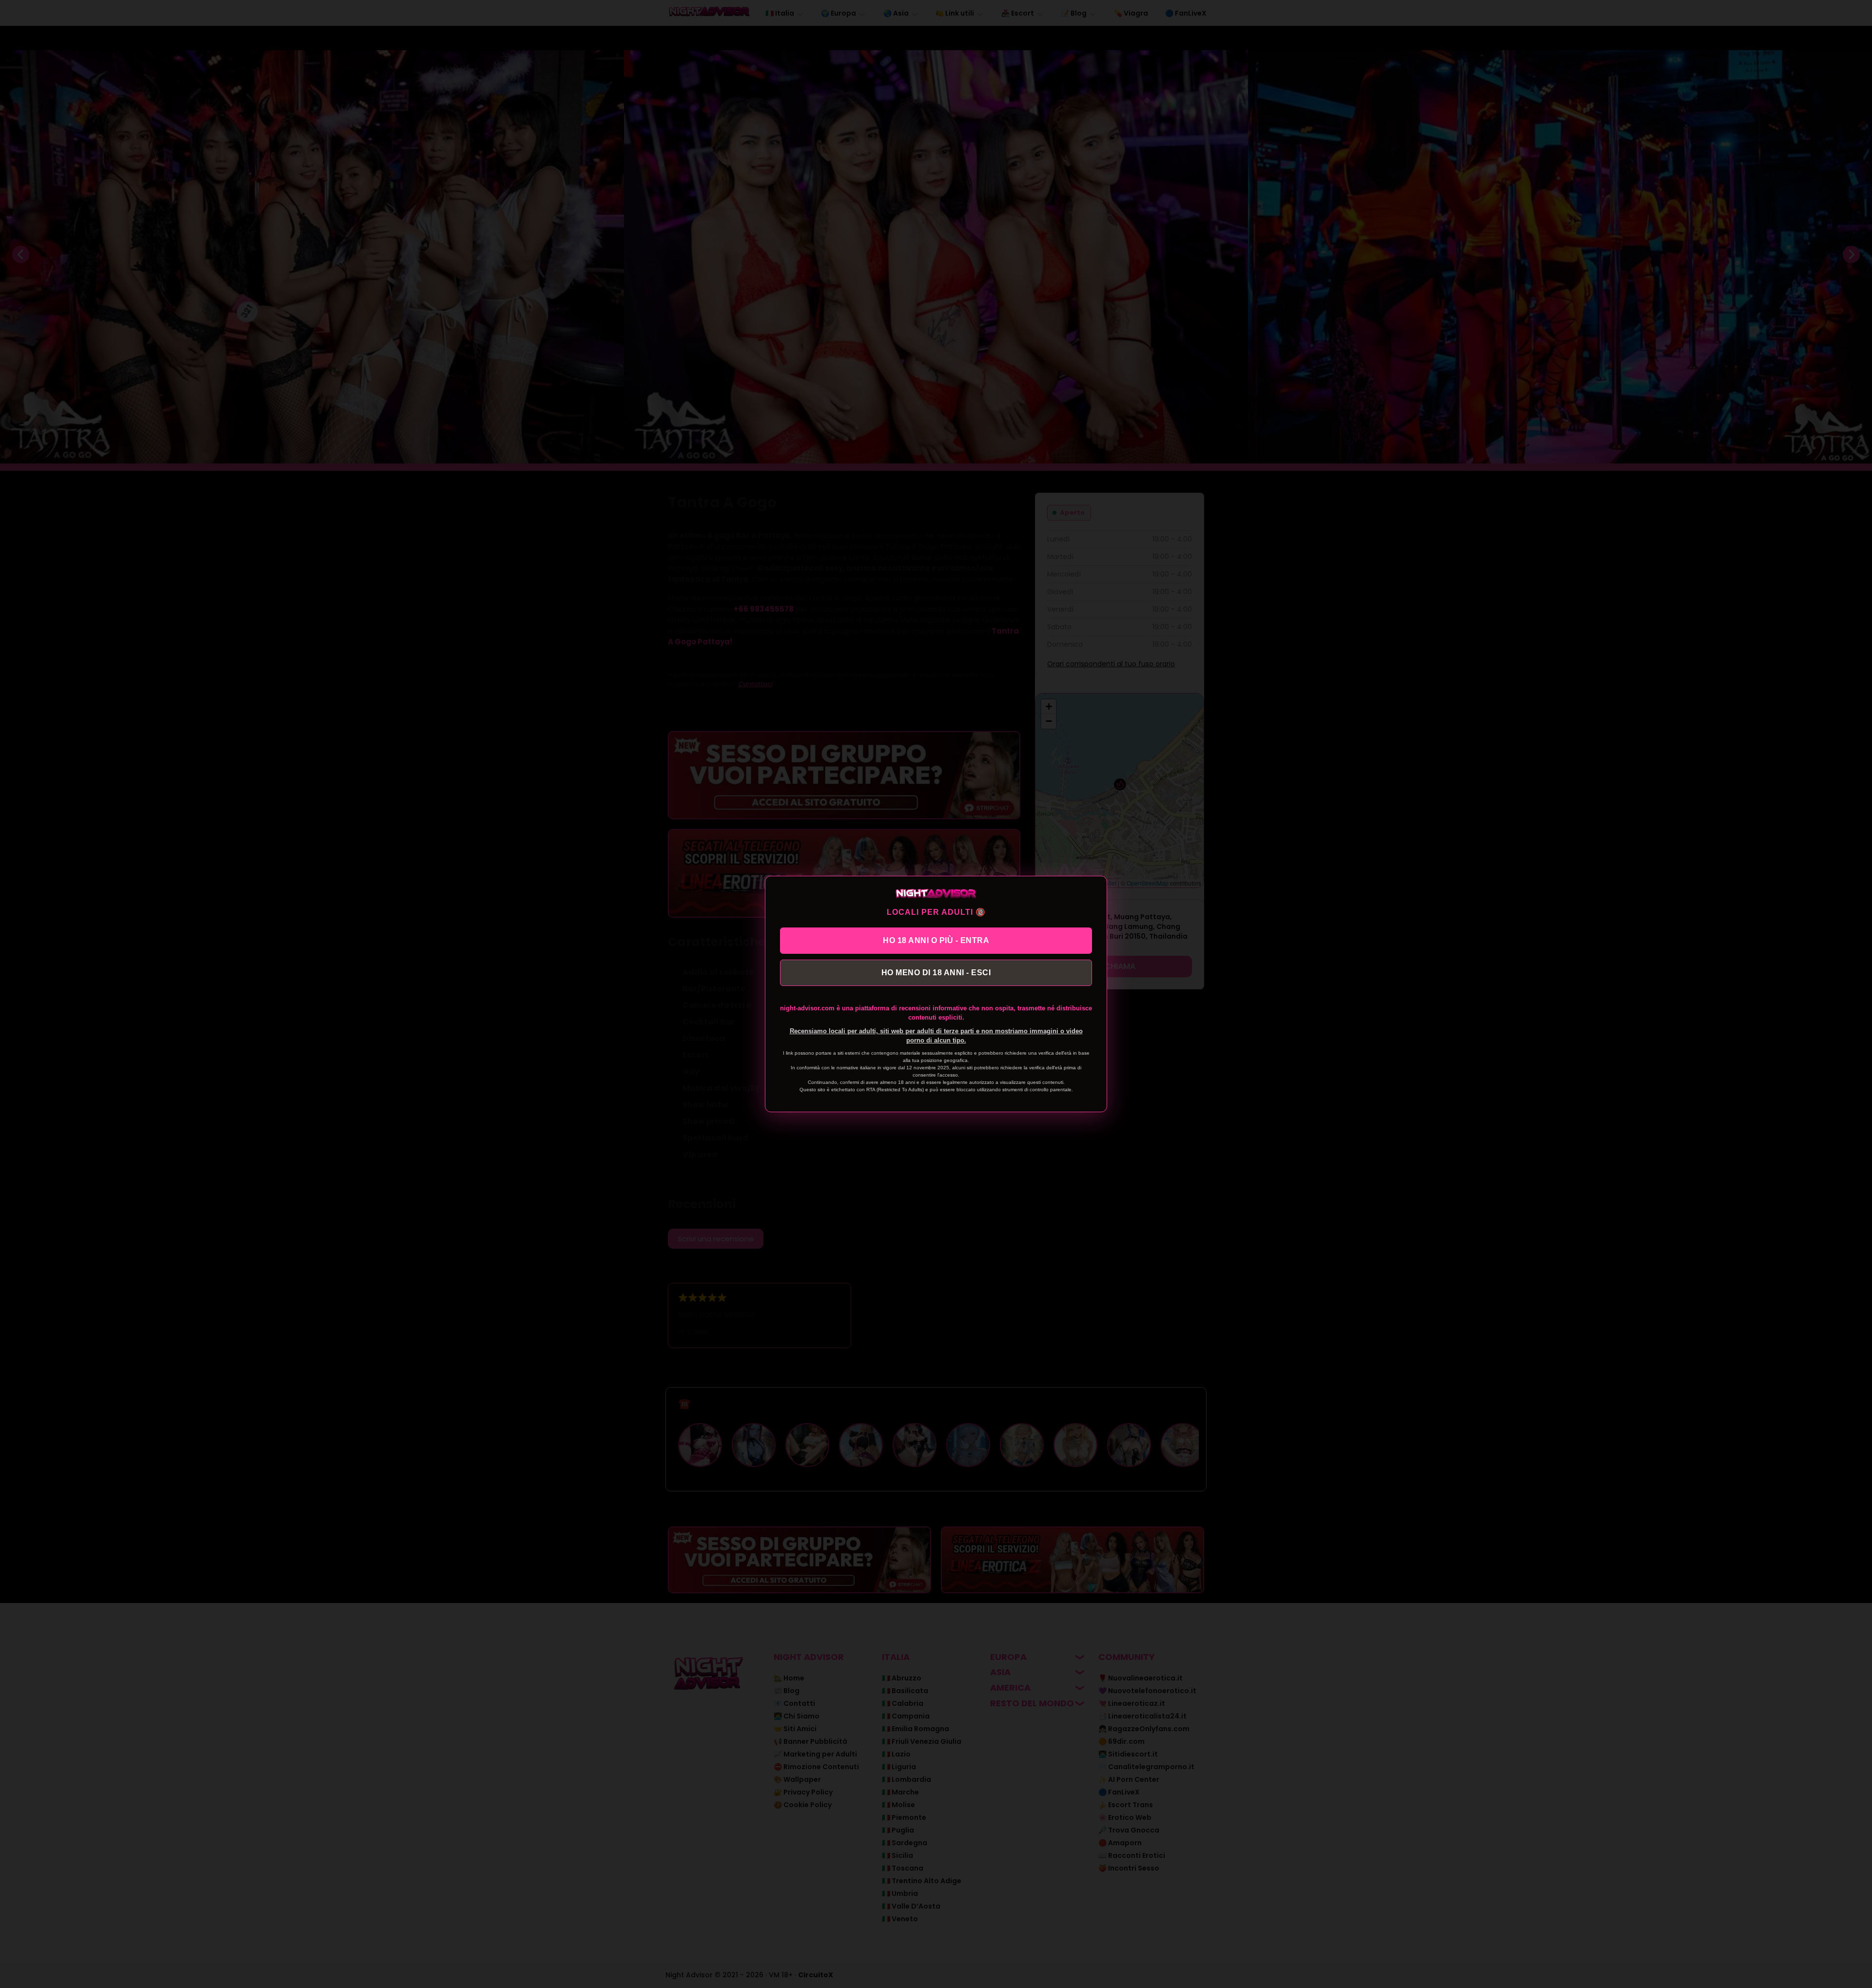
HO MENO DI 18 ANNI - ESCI (936, 973)
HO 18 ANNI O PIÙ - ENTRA (936, 940)
